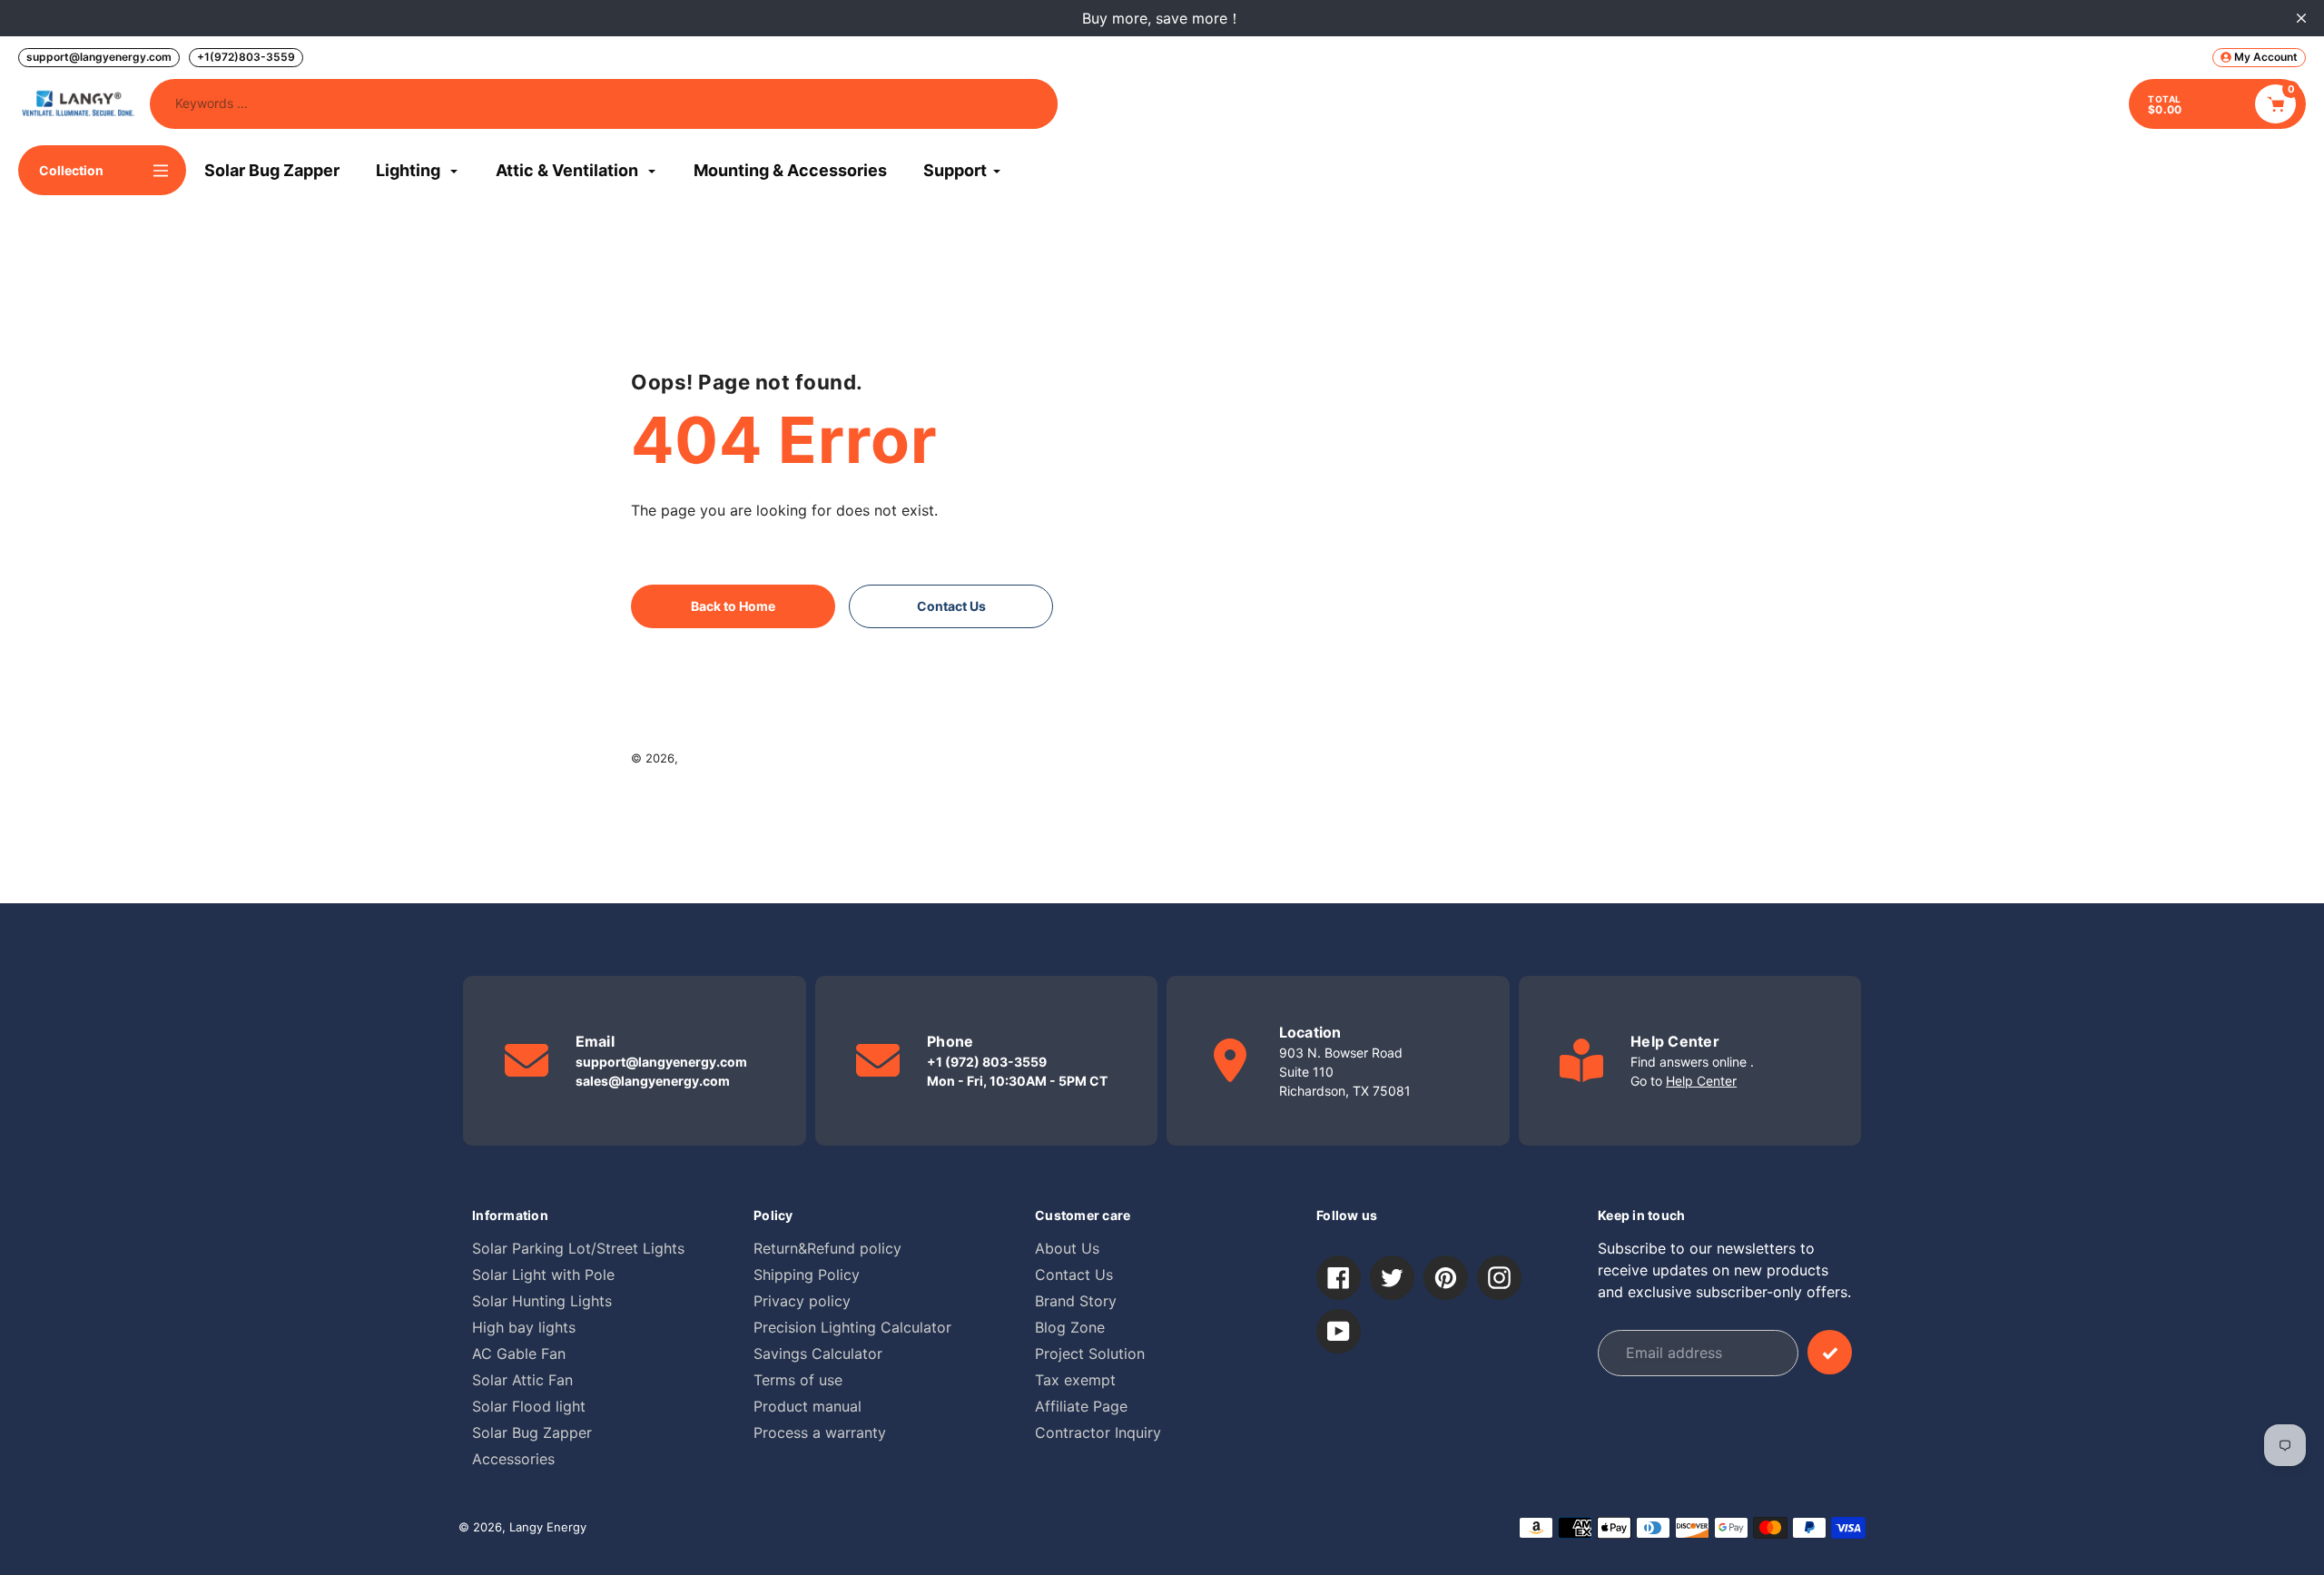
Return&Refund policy (827, 1248)
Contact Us (1074, 1275)
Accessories (513, 1459)
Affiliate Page (1081, 1406)
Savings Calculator (818, 1354)
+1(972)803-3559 (246, 57)
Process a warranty (820, 1432)
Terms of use (798, 1380)
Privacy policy (802, 1301)
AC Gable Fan (519, 1354)
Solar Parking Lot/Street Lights (578, 1248)
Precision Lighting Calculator (852, 1327)
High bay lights (524, 1327)
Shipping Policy (807, 1275)
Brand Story (1076, 1301)
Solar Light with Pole (543, 1275)
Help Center (1701, 1081)
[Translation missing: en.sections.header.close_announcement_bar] (2301, 18)
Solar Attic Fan (522, 1380)
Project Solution (1090, 1354)
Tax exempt (1075, 1380)
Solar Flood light (529, 1406)
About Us (1067, 1248)
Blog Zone (1070, 1327)
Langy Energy (720, 758)
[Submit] (1830, 1352)
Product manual (807, 1406)
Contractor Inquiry (1098, 1432)
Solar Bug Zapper (532, 1432)
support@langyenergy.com (99, 57)
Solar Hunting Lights (542, 1301)
